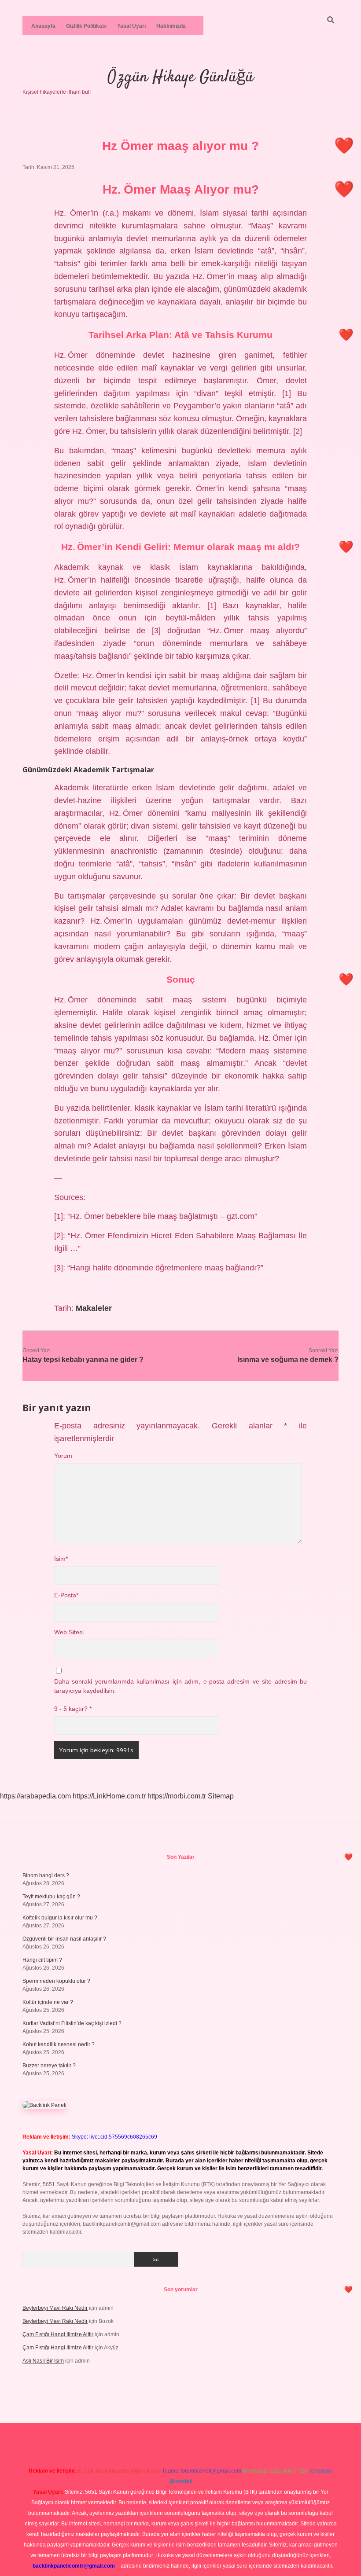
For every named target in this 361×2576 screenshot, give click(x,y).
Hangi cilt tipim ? (42, 1960)
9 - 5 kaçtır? (73, 1709)
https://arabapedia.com (35, 1796)
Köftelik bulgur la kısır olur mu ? (60, 1918)
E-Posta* (66, 1595)
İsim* (61, 1559)
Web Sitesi (69, 1632)
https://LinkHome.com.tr (109, 1796)
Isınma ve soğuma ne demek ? (288, 1360)
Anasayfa (43, 26)
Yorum (63, 1456)
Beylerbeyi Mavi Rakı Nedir (55, 2308)
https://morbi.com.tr (177, 1796)
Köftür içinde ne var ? (48, 2002)
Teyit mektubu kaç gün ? (51, 1897)
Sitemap (221, 1796)
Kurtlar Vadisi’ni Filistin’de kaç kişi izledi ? (72, 2023)
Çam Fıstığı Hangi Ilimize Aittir (58, 2334)
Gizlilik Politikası (86, 26)
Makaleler (94, 1308)
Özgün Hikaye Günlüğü (180, 77)
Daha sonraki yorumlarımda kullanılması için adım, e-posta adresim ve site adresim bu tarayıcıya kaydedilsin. (180, 1686)
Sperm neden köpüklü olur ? (56, 1981)
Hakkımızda (171, 26)
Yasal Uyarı (131, 26)
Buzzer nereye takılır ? (49, 2066)
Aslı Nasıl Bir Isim (43, 2361)
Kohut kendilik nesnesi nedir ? (59, 2044)
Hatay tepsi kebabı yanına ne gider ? (83, 1360)
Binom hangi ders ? (46, 1875)
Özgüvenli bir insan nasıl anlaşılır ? (64, 1939)
